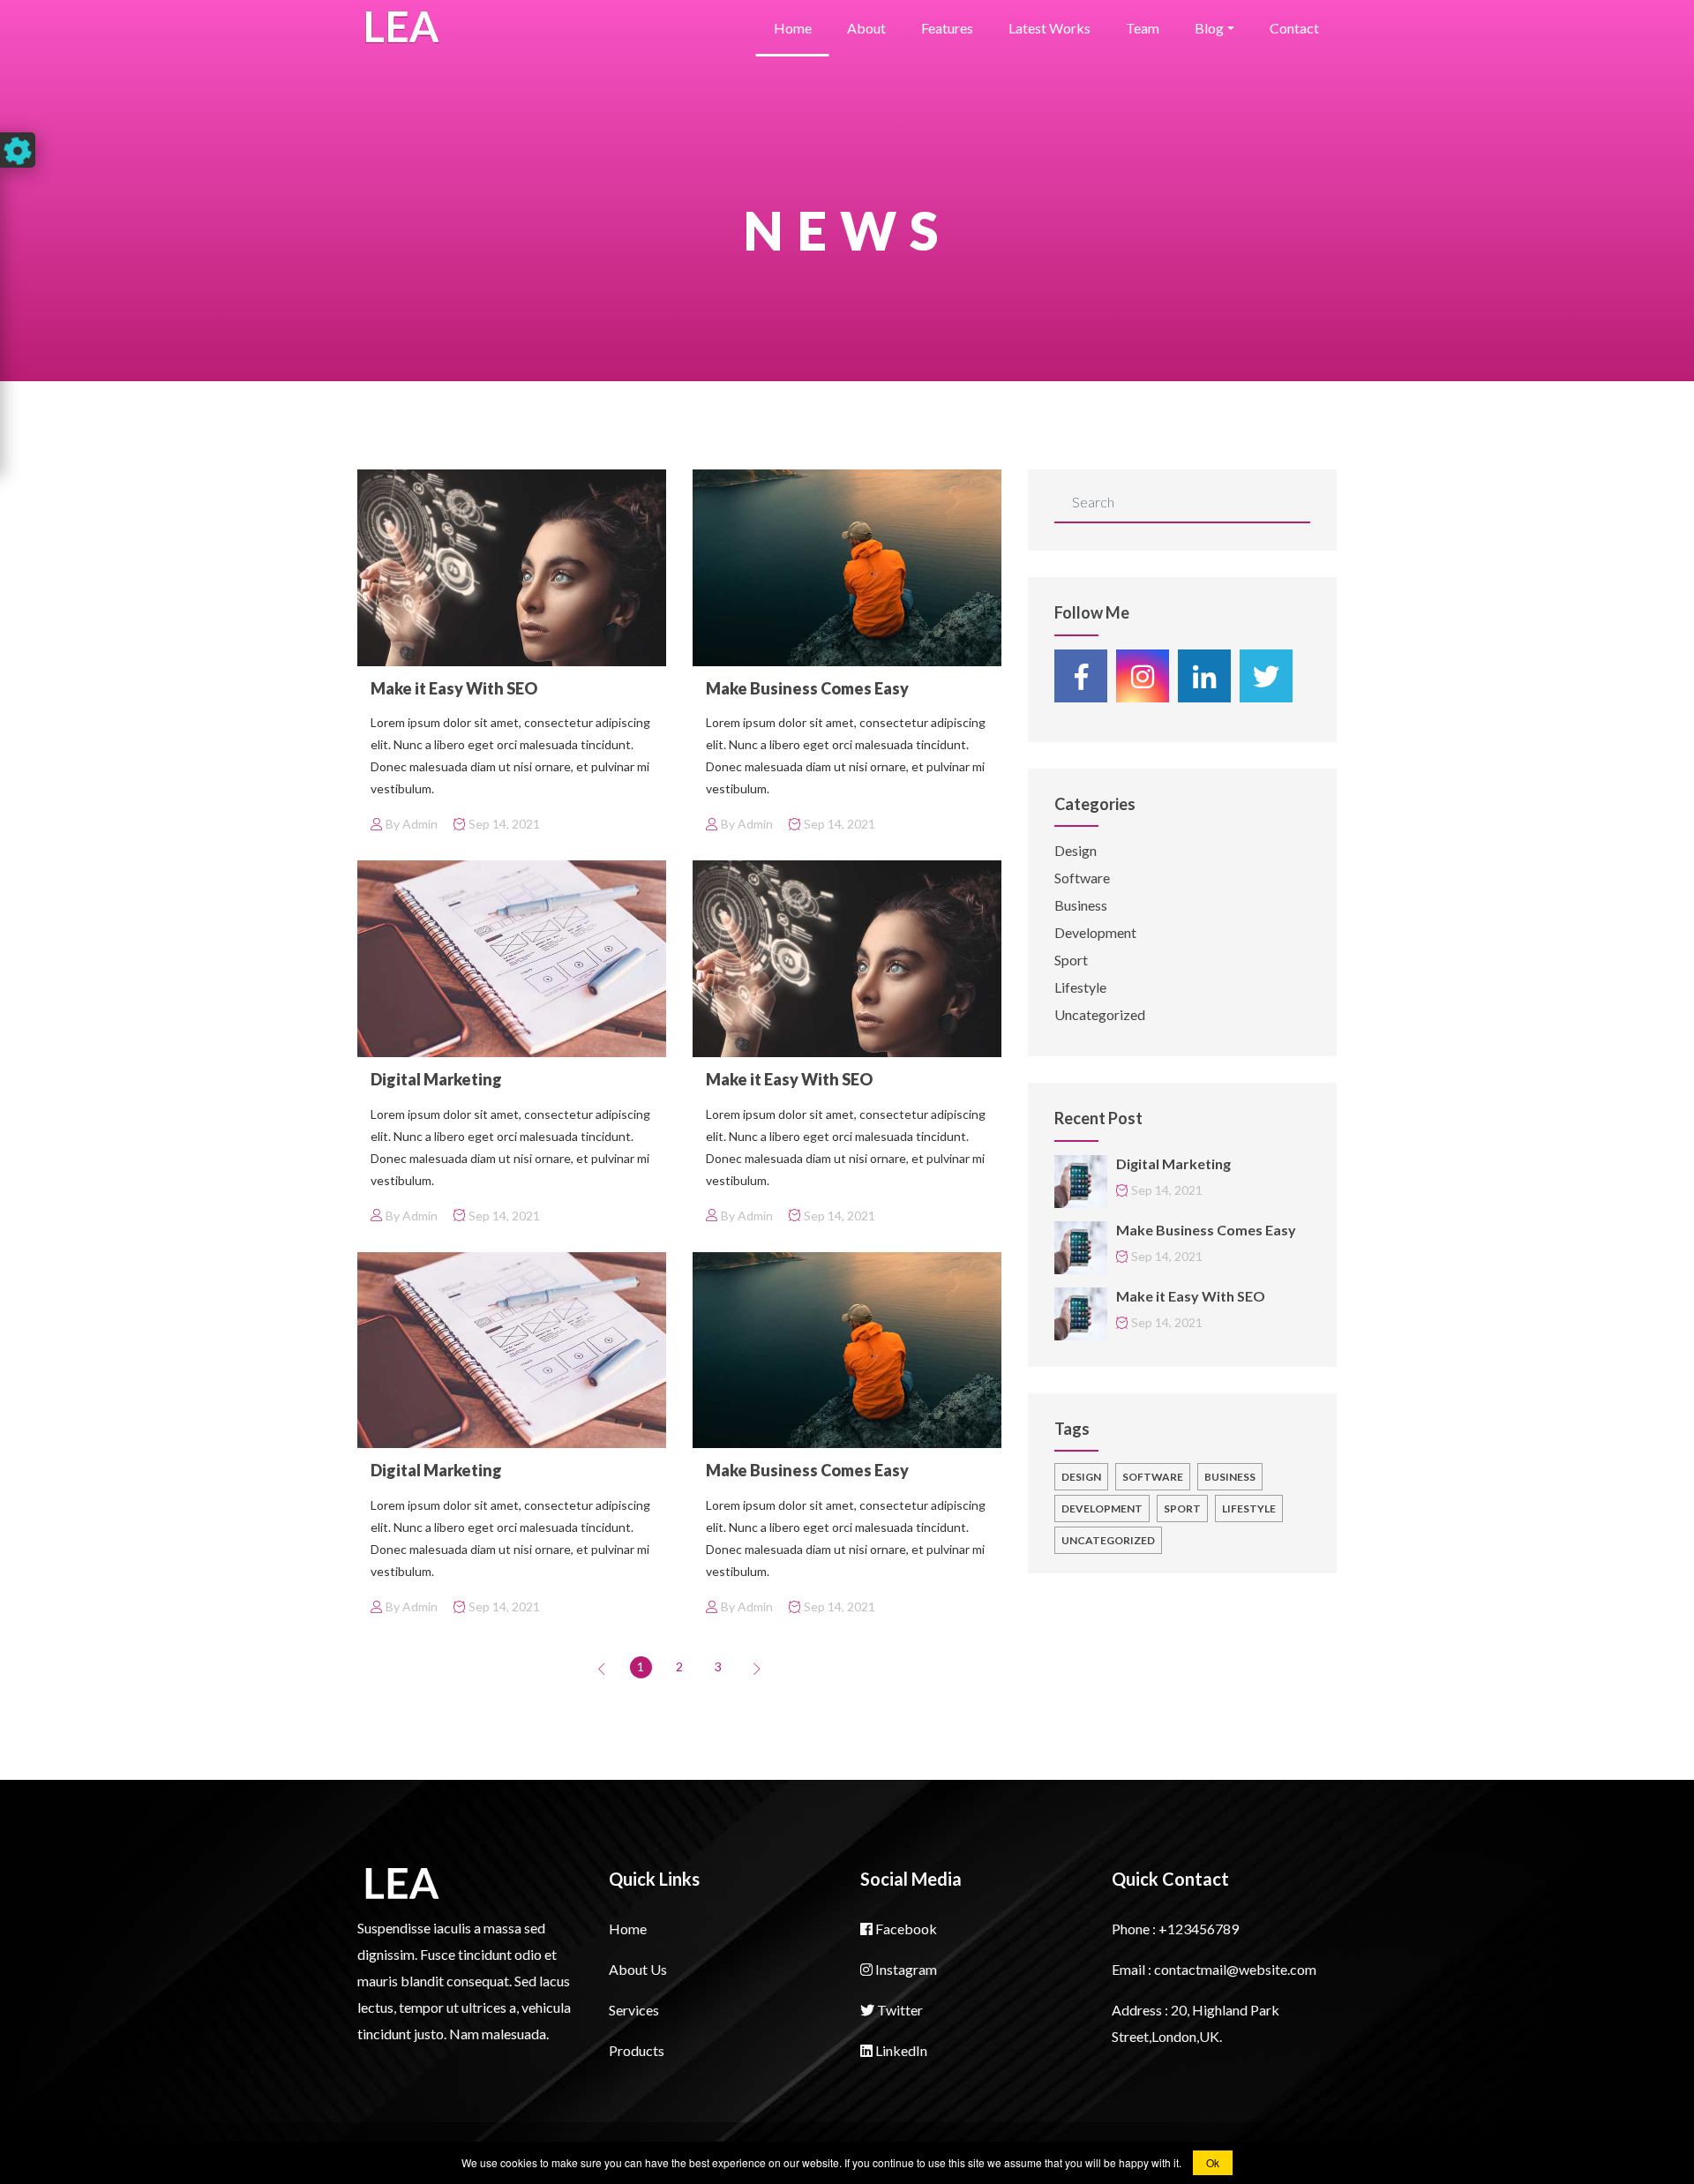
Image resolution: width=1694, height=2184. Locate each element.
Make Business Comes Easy (807, 688)
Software (1082, 878)
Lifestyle (1080, 987)
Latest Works (1049, 28)
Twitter (899, 2010)
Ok (1213, 2162)
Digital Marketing (436, 1079)
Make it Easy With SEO (454, 688)
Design (1076, 850)
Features (947, 28)
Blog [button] (1209, 28)
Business (1081, 905)
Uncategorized (1100, 1014)
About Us (638, 1969)
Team (1143, 28)
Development (1095, 932)
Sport (1071, 960)
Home (793, 28)
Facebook (905, 1929)
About (866, 28)
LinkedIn (900, 2050)
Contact (1294, 28)
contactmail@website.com (1235, 1969)
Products (637, 2050)
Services (634, 2010)
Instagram (905, 1969)
